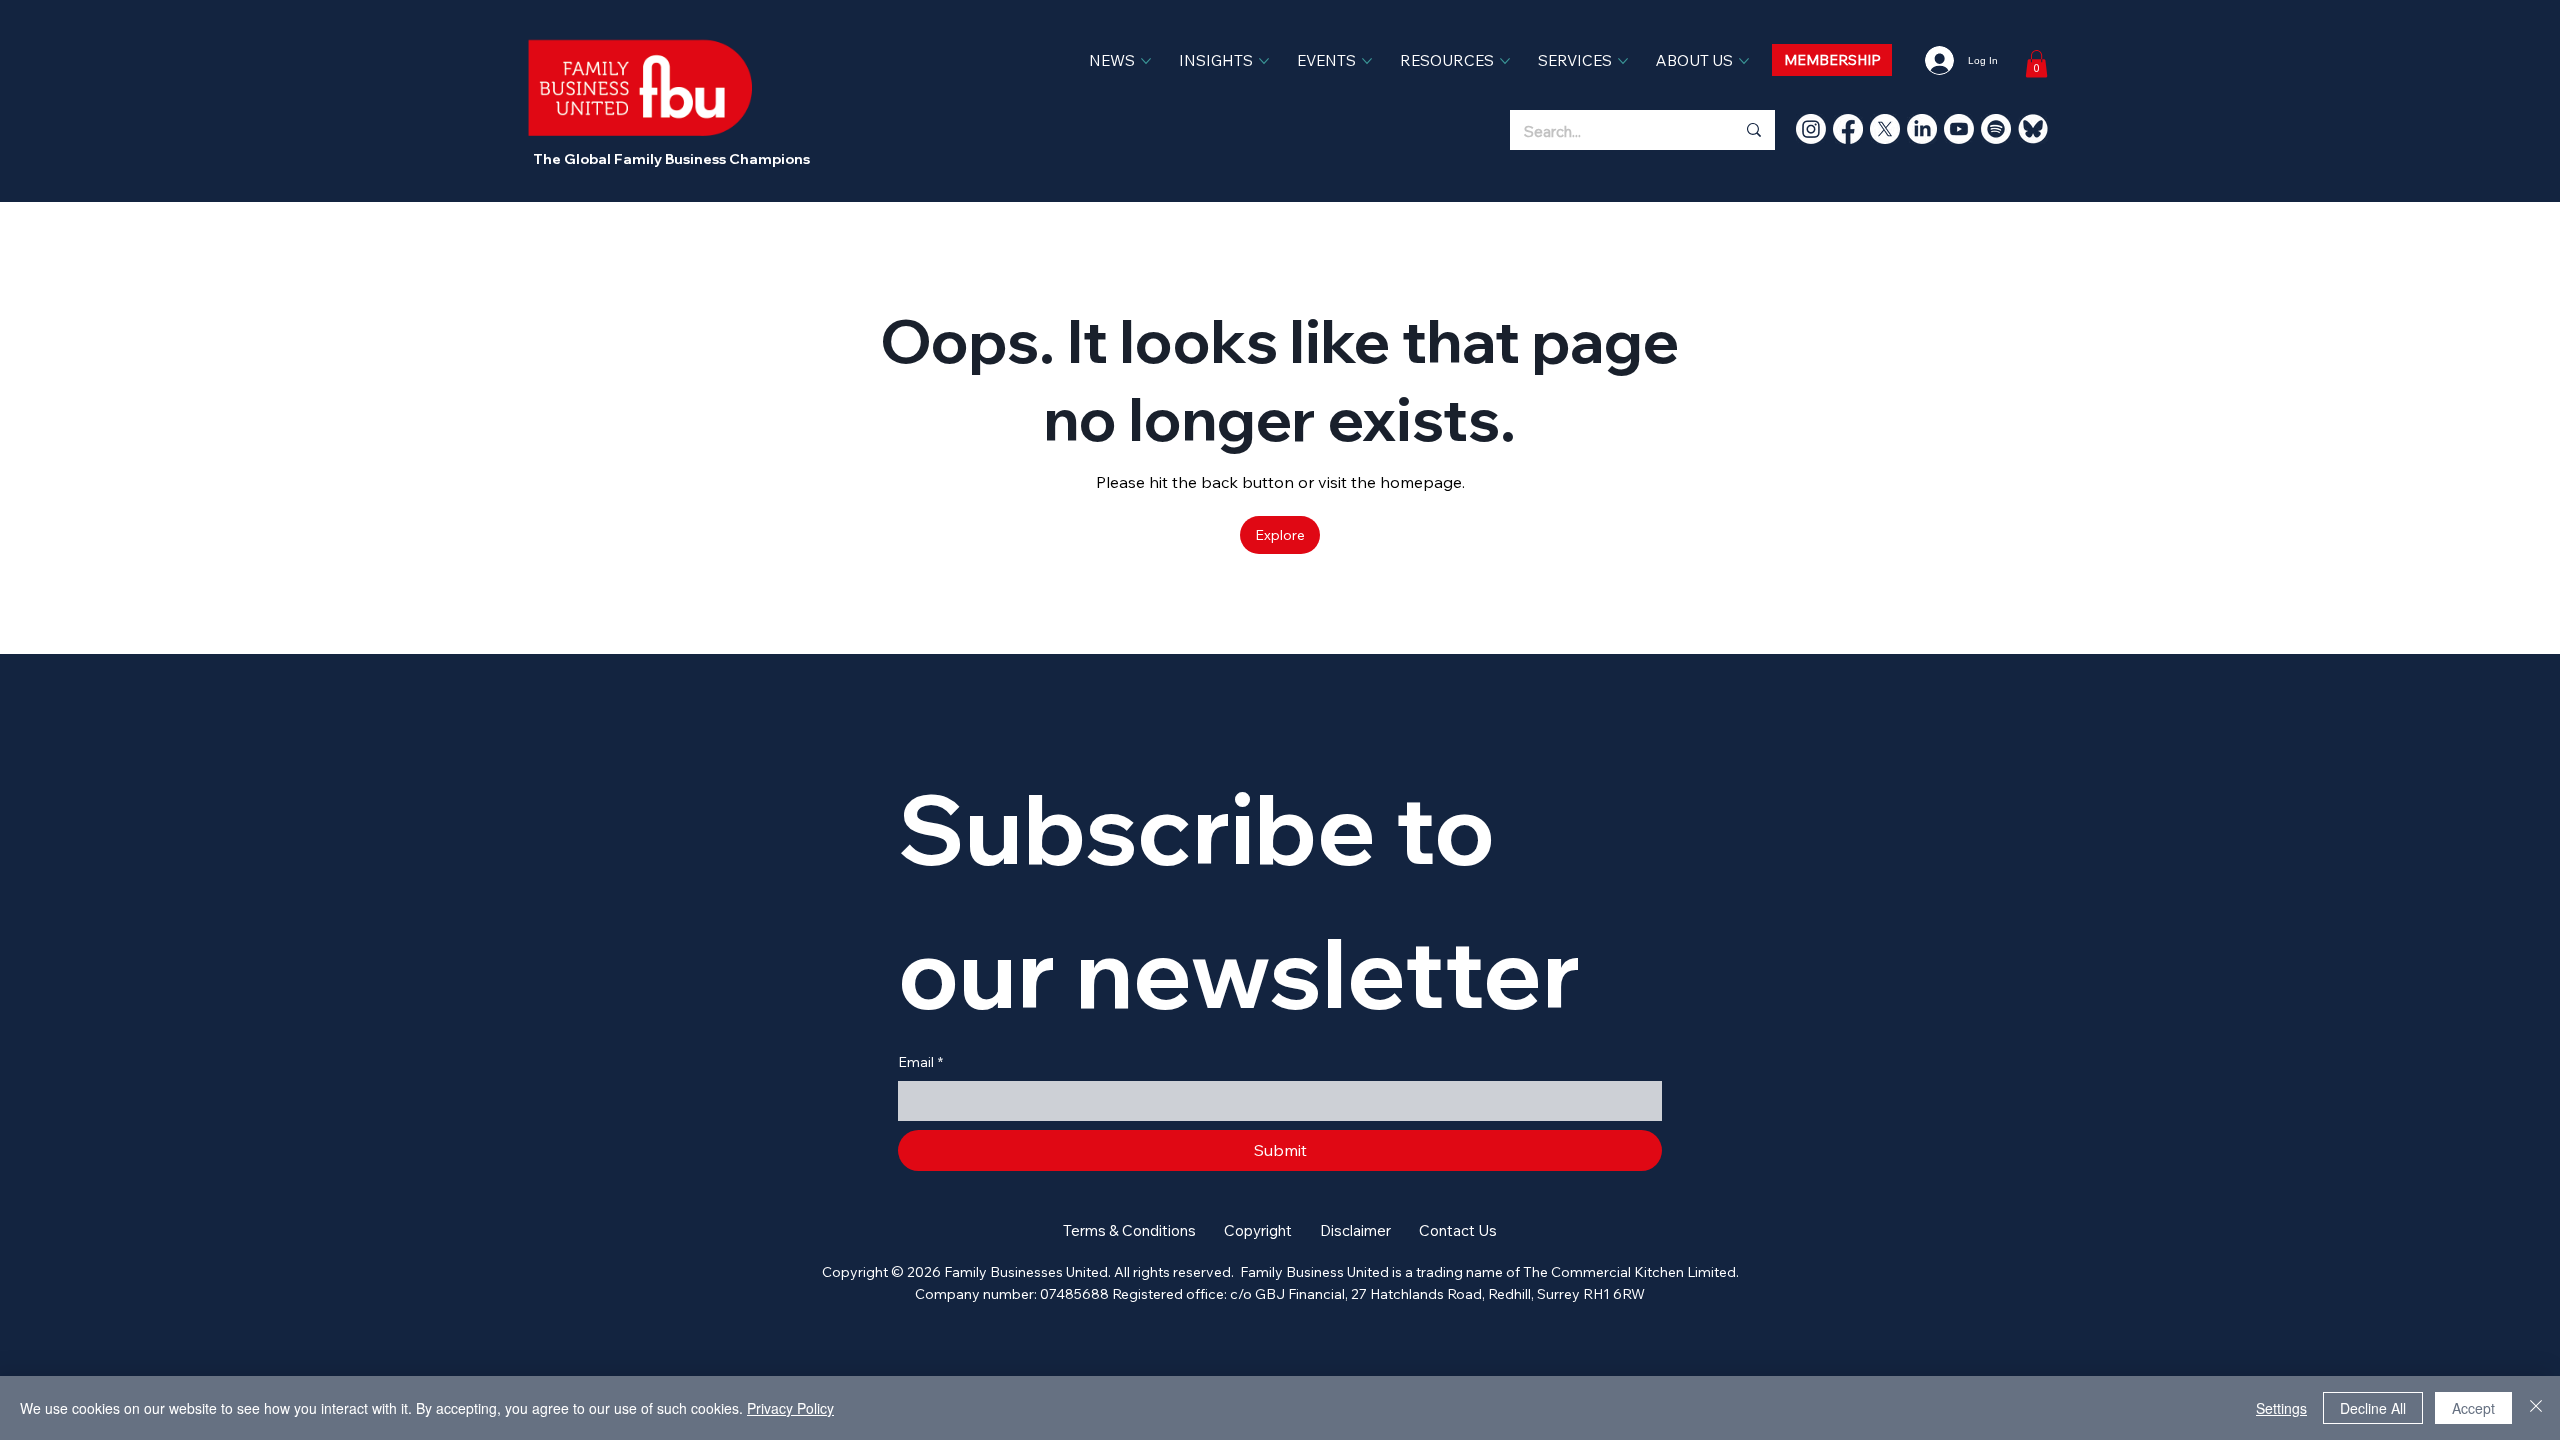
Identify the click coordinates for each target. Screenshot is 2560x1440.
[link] (2036, 63)
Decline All (2373, 1408)
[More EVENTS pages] (1367, 61)
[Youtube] (1959, 129)
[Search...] (1753, 130)
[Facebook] (1848, 129)
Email (920, 1062)
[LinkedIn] (1922, 129)
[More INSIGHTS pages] (1264, 61)
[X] (1885, 129)
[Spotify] (1996, 129)
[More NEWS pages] (1146, 61)
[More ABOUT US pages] (1744, 61)
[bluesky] (2033, 129)
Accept (2473, 1408)
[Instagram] (1811, 129)
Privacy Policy (790, 1408)
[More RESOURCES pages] (1505, 61)
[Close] (2536, 1408)
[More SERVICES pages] (1623, 61)
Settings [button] (2281, 1408)
